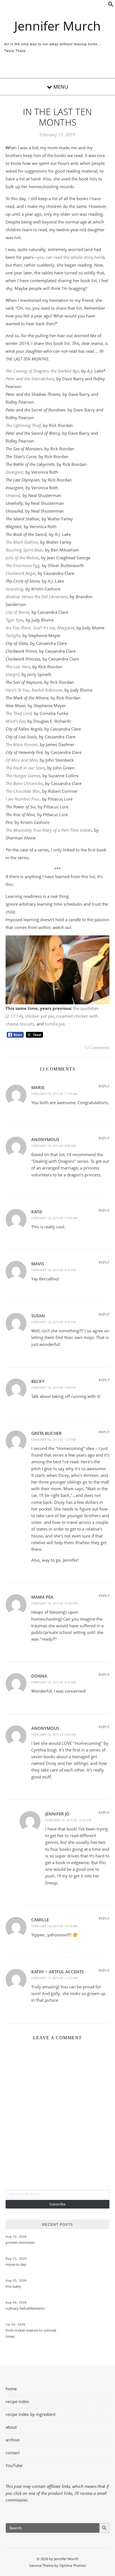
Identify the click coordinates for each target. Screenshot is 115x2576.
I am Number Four (23, 799)
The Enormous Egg (23, 565)
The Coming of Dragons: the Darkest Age (42, 371)
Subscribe (57, 2204)
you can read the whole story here (70, 257)
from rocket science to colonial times (31, 2333)
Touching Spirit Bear (24, 550)
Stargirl (12, 674)
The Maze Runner (22, 744)
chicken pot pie (39, 1016)
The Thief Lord (19, 713)
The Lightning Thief (23, 425)
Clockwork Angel (21, 573)
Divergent (14, 472)
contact (13, 2453)
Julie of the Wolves (22, 558)
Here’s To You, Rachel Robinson (34, 690)
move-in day (16, 2264)
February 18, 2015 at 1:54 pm (53, 1388)
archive (13, 2440)
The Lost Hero (18, 667)
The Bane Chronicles (24, 783)
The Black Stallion (22, 542)
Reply (104, 1086)
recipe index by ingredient (31, 2414)
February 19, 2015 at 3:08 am (53, 1146)
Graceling (14, 589)
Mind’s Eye (15, 721)
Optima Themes (73, 2565)
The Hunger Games (23, 776)
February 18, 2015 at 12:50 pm (54, 1603)
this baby (13, 2286)
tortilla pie (55, 1024)
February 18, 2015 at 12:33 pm (68, 1820)
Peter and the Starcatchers (30, 379)
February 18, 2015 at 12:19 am (54, 1926)
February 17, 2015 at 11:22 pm (54, 1978)
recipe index (17, 2401)
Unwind (13, 495)
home (11, 2389)
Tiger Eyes (15, 620)
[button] (111, 5)
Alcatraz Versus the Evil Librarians (37, 597)
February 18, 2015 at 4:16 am (53, 1682)
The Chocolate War (23, 791)
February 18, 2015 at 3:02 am (53, 1734)
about (11, 2427)
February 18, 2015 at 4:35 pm (53, 1270)
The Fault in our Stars (25, 768)
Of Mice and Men (21, 760)
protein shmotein (20, 2242)
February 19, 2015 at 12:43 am (54, 1218)
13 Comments (97, 1047)
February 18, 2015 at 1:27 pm (53, 1439)
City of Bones (17, 612)
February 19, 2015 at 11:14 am (54, 1094)
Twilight (13, 635)
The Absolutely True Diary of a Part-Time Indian (49, 830)
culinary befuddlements (25, 2308)
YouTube (14, 2465)
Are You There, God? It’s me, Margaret (40, 628)
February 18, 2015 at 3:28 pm (53, 1322)
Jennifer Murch (57, 26)
